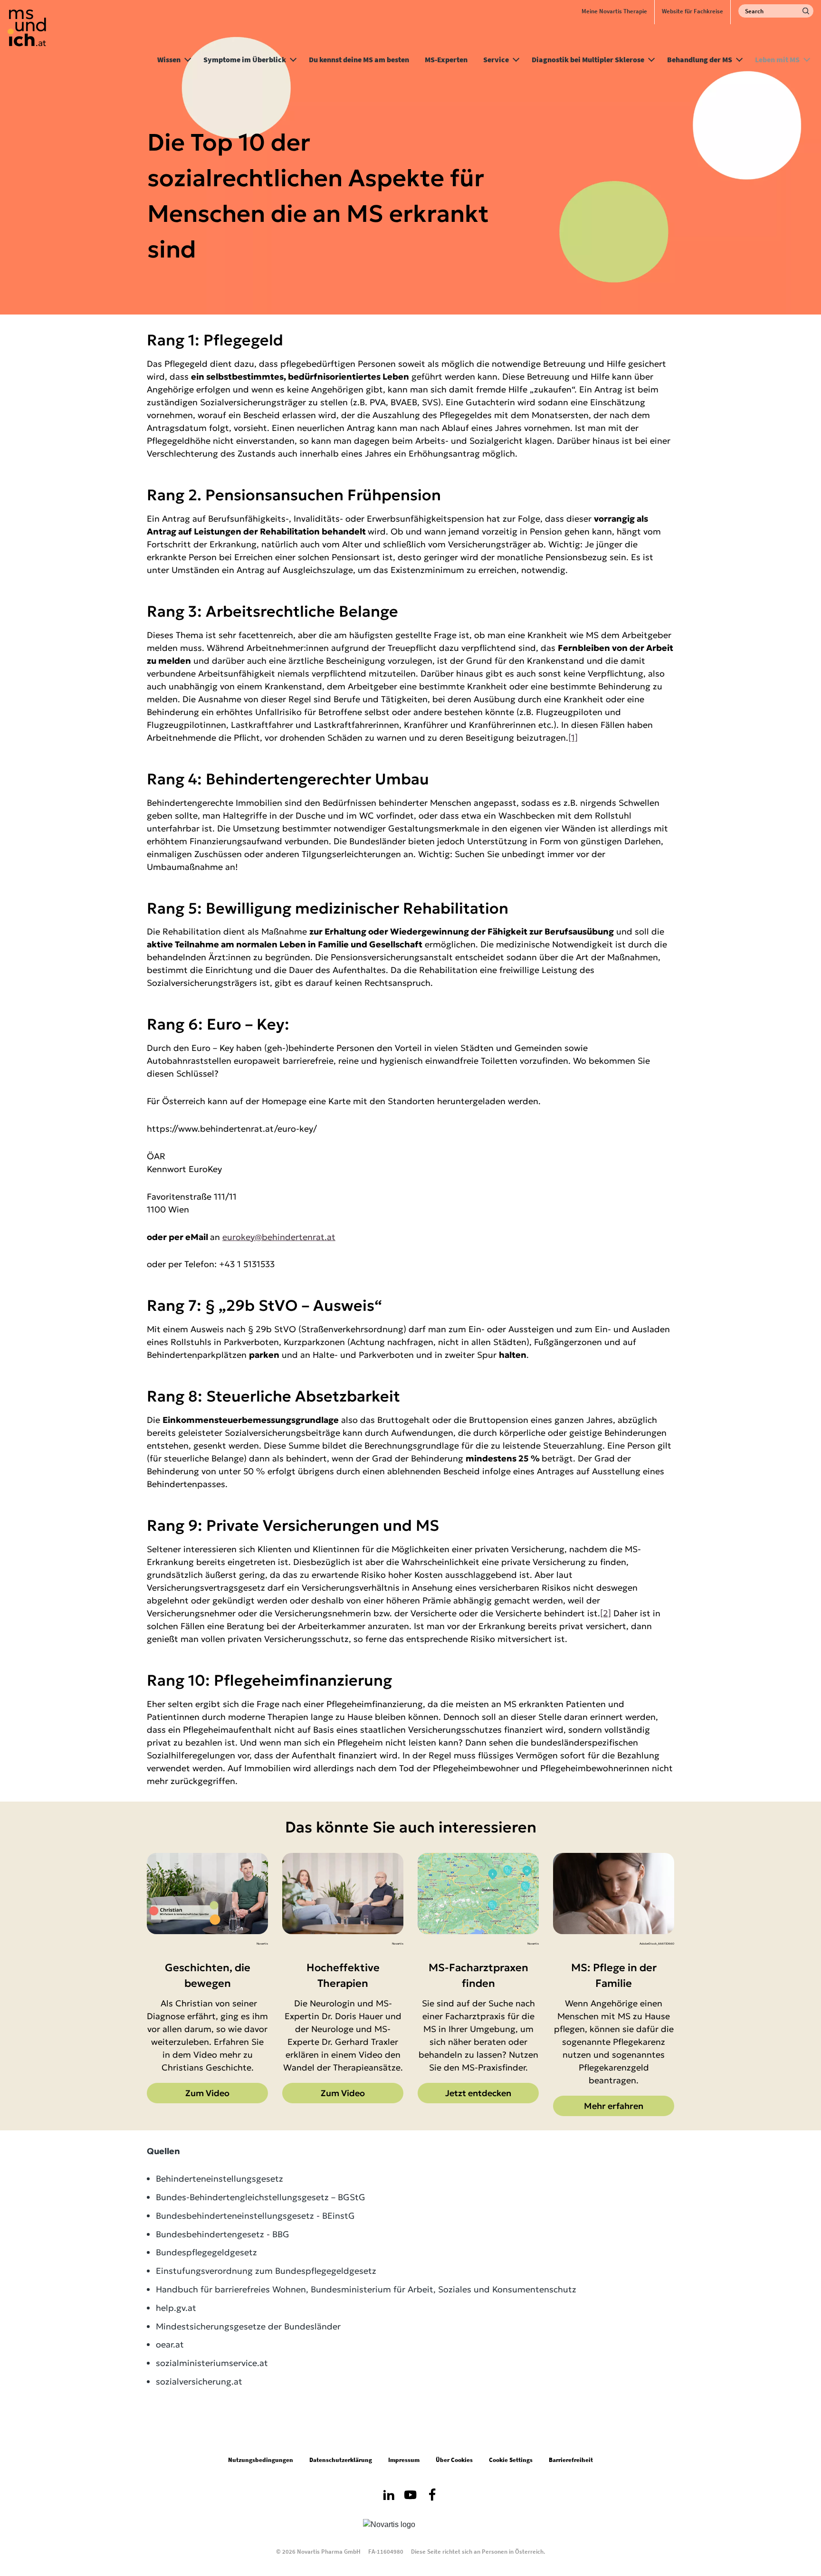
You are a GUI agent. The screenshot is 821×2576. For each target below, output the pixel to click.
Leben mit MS (777, 59)
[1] (573, 738)
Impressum (404, 2460)
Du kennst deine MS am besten (359, 59)
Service (496, 59)
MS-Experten (446, 59)
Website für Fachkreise (692, 11)
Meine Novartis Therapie (614, 11)
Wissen (169, 59)
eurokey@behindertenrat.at (279, 1237)
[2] (606, 1613)
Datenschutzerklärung (341, 2460)
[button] (188, 58)
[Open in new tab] (389, 2497)
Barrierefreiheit (571, 2460)
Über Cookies (454, 2460)
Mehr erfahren (614, 2106)
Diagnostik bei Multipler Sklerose (588, 59)
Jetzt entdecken (478, 2093)
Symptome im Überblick (245, 59)
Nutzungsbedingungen (261, 2460)
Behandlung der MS (700, 59)
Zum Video (207, 2093)
